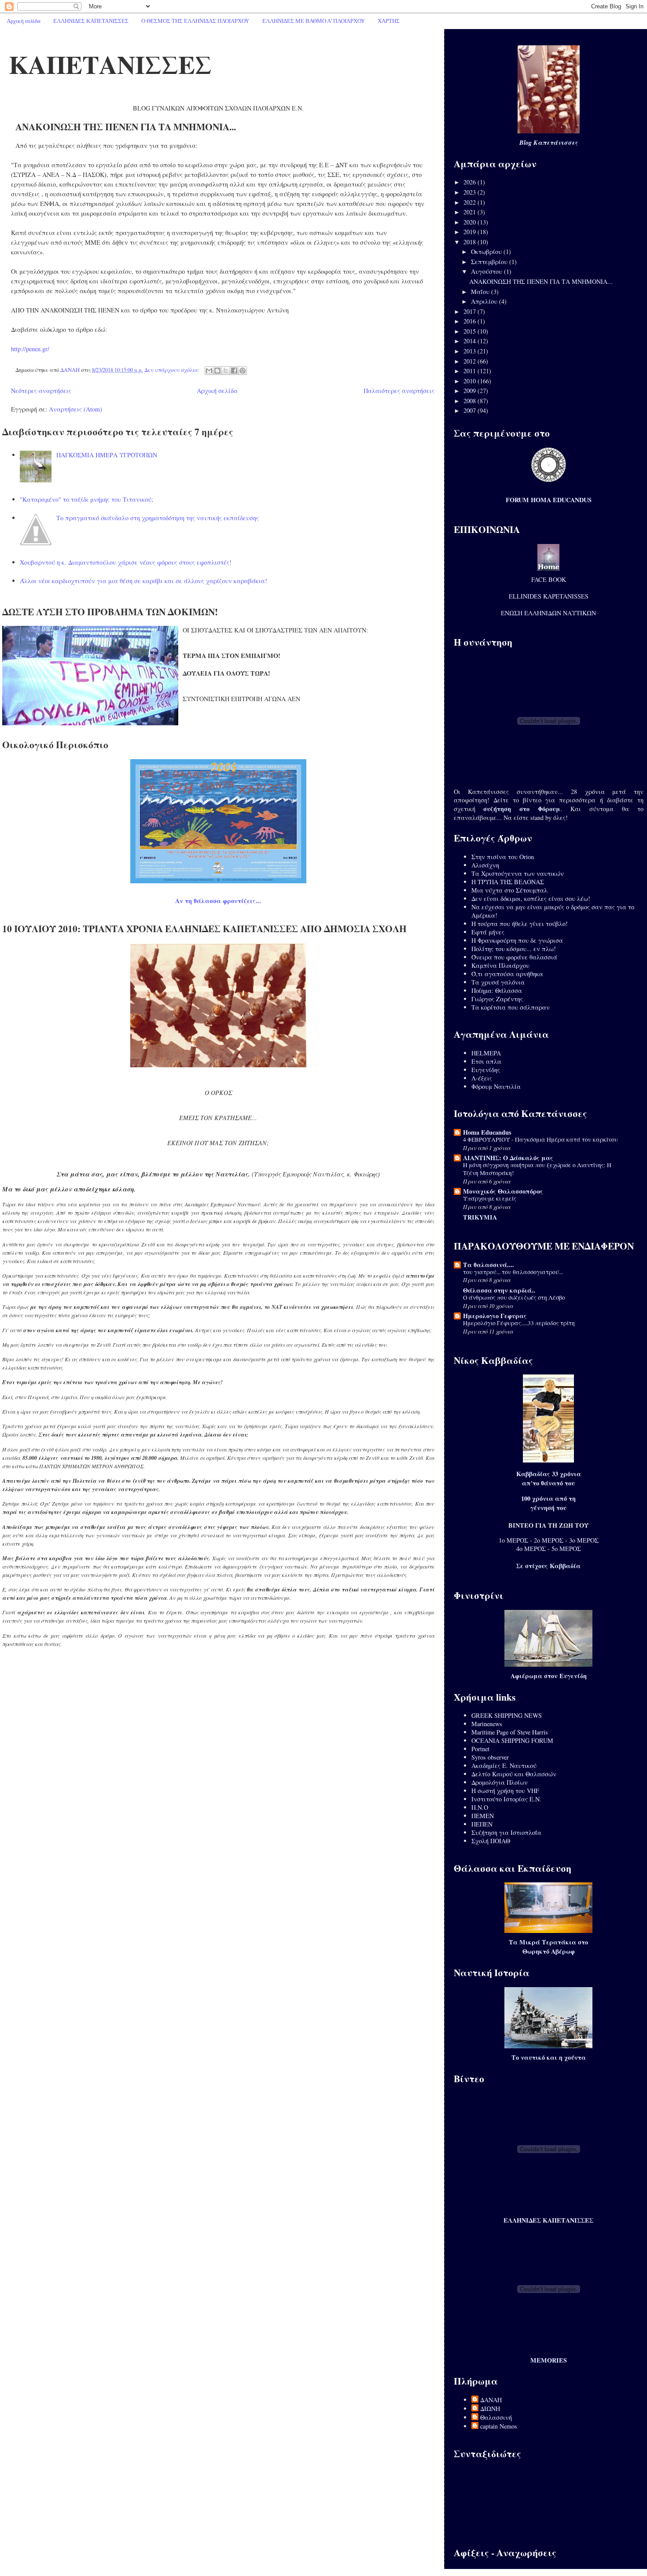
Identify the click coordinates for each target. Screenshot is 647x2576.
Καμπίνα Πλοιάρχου (500, 965)
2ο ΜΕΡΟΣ (549, 1540)
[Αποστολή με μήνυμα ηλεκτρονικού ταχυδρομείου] (209, 371)
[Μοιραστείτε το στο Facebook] (234, 371)
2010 (471, 381)
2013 (471, 351)
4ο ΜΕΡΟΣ (531, 1549)
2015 (471, 331)
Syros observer (490, 1757)
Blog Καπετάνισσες (549, 143)
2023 (471, 192)
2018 (471, 242)
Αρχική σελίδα (24, 21)
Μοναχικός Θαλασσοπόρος (503, 1191)
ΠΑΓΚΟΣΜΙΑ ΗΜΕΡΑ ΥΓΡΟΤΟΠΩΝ (107, 455)
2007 (471, 410)
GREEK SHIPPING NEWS (507, 1715)
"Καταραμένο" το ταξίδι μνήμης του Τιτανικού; (86, 499)
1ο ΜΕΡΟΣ (513, 1540)
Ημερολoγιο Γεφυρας (495, 1316)
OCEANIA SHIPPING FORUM (512, 1740)
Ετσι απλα (486, 1061)
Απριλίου (485, 301)
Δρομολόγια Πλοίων (500, 1782)
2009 (471, 391)
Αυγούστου (487, 271)
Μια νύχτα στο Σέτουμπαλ (509, 890)
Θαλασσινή (496, 2417)
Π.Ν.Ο (480, 1807)
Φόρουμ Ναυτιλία (496, 1086)
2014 (471, 341)
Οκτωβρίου (487, 252)
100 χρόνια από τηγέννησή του (548, 1503)
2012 (471, 361)
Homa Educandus (487, 1132)
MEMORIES (549, 2360)
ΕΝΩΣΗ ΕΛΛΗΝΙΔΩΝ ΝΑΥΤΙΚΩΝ (548, 613)
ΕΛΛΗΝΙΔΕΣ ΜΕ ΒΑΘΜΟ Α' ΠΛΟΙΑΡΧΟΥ (314, 21)
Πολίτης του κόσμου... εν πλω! (514, 949)
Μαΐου (481, 292)
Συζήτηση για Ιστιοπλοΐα (506, 1832)
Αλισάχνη (485, 865)
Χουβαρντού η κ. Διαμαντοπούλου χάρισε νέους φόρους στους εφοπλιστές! (126, 562)
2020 (471, 222)
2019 (471, 232)
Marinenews (487, 1724)
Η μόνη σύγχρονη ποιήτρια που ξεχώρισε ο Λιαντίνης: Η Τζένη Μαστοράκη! (537, 1169)
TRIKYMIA (480, 1217)
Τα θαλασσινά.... (489, 1265)
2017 (471, 311)
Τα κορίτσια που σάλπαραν (511, 1007)
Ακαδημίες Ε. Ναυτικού (504, 1766)
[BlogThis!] (217, 371)
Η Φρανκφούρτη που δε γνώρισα (517, 940)
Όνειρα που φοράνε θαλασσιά (514, 957)
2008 (471, 401)
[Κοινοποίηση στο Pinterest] (243, 371)
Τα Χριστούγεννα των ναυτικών (518, 873)
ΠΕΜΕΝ (483, 1816)
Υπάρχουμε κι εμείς (490, 1198)
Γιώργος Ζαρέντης (497, 999)
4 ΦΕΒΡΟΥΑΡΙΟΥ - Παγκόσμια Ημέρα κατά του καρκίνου (540, 1139)
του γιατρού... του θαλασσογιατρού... (513, 1272)
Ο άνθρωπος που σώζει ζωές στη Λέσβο (514, 1297)
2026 (471, 182)
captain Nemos (499, 2426)
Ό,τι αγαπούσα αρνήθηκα (507, 974)
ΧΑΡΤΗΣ (389, 21)
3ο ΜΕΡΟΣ (584, 1540)
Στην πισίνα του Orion (503, 857)
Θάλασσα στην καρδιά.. (499, 1290)
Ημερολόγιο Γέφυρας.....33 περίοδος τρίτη (519, 1323)
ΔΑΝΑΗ (491, 2400)
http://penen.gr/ (30, 349)
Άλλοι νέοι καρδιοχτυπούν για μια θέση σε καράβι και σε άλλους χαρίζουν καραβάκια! (143, 581)
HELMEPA (486, 1053)
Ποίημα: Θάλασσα (497, 990)
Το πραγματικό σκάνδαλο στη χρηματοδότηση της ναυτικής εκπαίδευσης (158, 518)
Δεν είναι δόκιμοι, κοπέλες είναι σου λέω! (531, 898)
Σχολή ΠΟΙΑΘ (491, 1841)
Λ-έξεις (482, 1078)
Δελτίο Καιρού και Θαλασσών (514, 1774)
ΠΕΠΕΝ (482, 1824)
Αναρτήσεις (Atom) (75, 409)
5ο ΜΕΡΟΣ (566, 1549)
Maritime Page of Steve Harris (510, 1732)
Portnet (480, 1749)
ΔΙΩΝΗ (490, 2409)
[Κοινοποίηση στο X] (226, 371)
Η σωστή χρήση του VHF (505, 1791)
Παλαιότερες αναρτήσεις (399, 391)
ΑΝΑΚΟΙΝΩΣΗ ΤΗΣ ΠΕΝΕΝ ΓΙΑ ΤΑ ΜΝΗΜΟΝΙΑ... (126, 127)
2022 (471, 202)
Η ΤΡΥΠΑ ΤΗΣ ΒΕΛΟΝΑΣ (508, 882)
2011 (471, 371)
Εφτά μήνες (488, 932)
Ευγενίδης (486, 1070)
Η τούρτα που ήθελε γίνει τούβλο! (520, 924)
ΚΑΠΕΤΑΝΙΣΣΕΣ (110, 64)
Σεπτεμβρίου (490, 262)
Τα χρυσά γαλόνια (498, 982)
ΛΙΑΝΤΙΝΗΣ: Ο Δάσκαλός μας (508, 1158)
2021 (471, 212)
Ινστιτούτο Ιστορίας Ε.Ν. (506, 1799)
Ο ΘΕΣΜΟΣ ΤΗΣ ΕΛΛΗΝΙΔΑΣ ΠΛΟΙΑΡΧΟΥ (195, 21)
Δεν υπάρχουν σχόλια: (173, 370)
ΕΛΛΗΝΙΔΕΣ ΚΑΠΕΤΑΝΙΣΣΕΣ (91, 21)
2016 (471, 321)
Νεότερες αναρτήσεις (41, 391)
